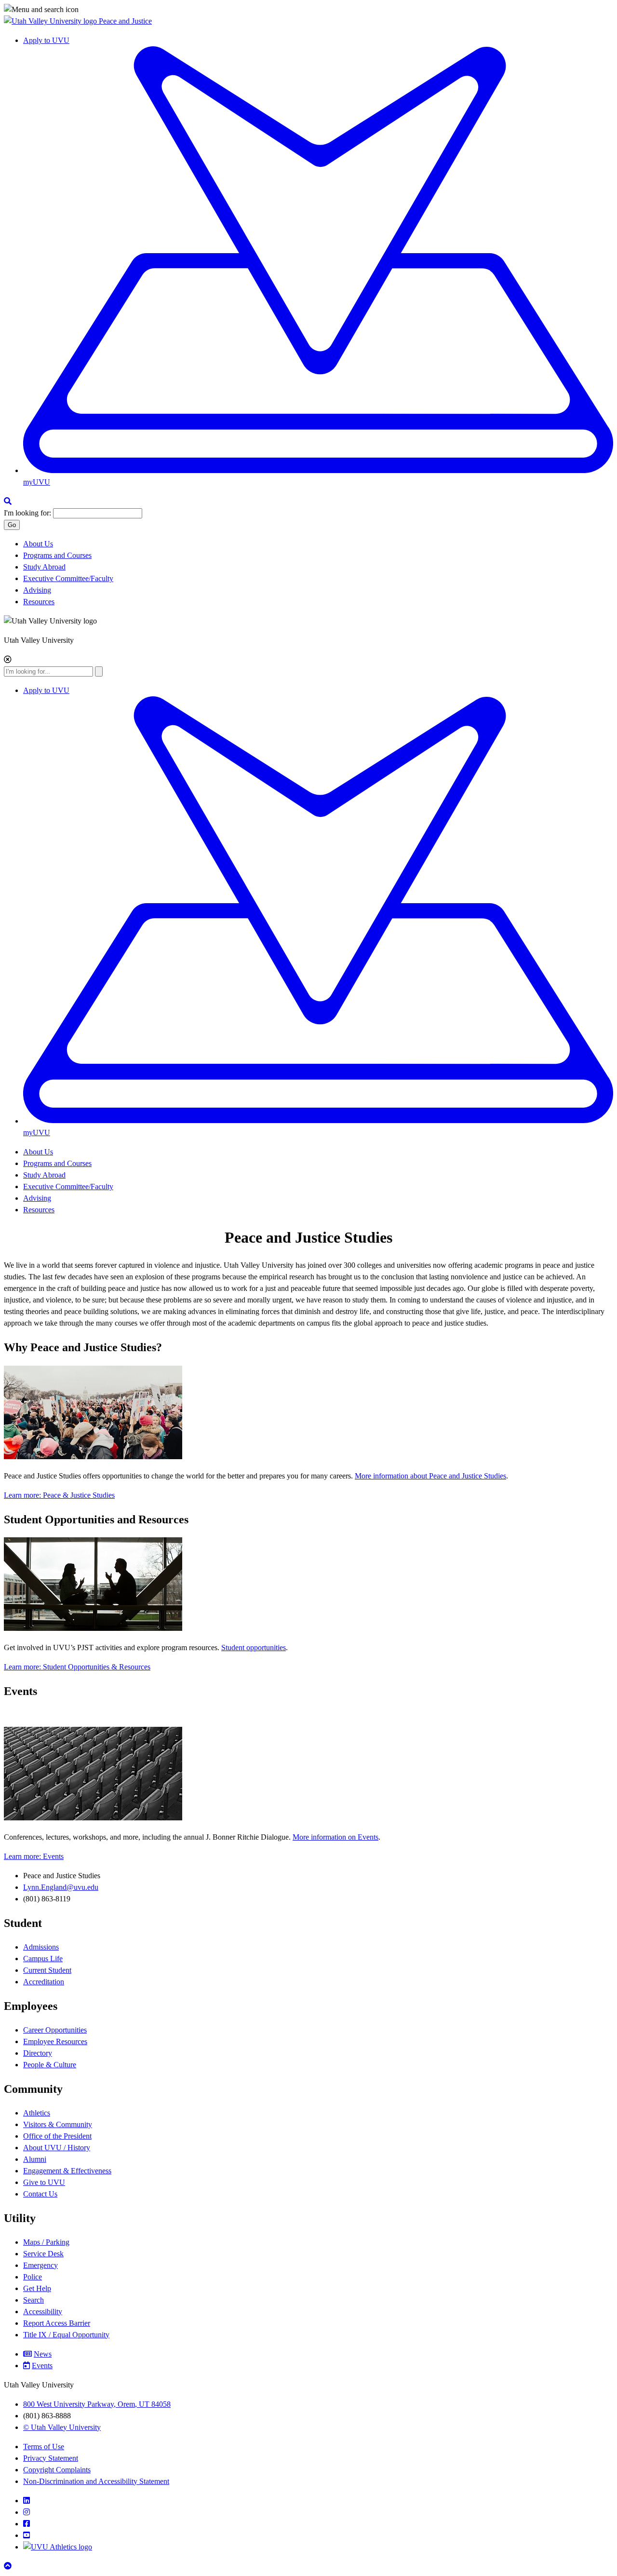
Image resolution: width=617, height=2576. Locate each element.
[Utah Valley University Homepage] (51, 21)
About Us (38, 544)
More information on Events (335, 1837)
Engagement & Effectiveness (67, 2171)
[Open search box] (8, 501)
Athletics (37, 2113)
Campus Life (43, 1959)
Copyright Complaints (57, 2470)
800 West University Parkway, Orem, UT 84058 (97, 2404)
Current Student (47, 1970)
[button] (308, 10)
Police (33, 2277)
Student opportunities (254, 1647)
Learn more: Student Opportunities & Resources (77, 1667)
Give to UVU (44, 2182)
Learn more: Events (34, 1856)
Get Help (37, 2288)
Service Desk (43, 2254)
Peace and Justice (125, 21)
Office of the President (57, 2136)
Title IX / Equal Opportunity (66, 2335)
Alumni (35, 2159)
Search (34, 2300)
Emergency (40, 2265)
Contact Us (40, 2194)
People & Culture (50, 2065)
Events (42, 2366)
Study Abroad (44, 567)
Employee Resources (55, 2041)
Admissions (41, 1947)
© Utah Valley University (62, 2427)
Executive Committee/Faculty (68, 578)
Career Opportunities (55, 2030)
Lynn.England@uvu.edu (61, 1887)
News (43, 2354)
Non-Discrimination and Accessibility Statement (96, 2481)
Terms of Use (44, 2447)
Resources (39, 602)
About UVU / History (57, 2148)
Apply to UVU (46, 40)
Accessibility (43, 2312)
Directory (38, 2053)
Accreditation (44, 1982)
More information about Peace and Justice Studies (430, 1476)
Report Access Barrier (57, 2323)
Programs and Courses (57, 555)
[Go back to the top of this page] (9, 2566)
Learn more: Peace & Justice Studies (59, 1495)
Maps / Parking (46, 2242)
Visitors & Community (58, 2124)
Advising (37, 590)
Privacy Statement (51, 2458)
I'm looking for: (27, 513)
